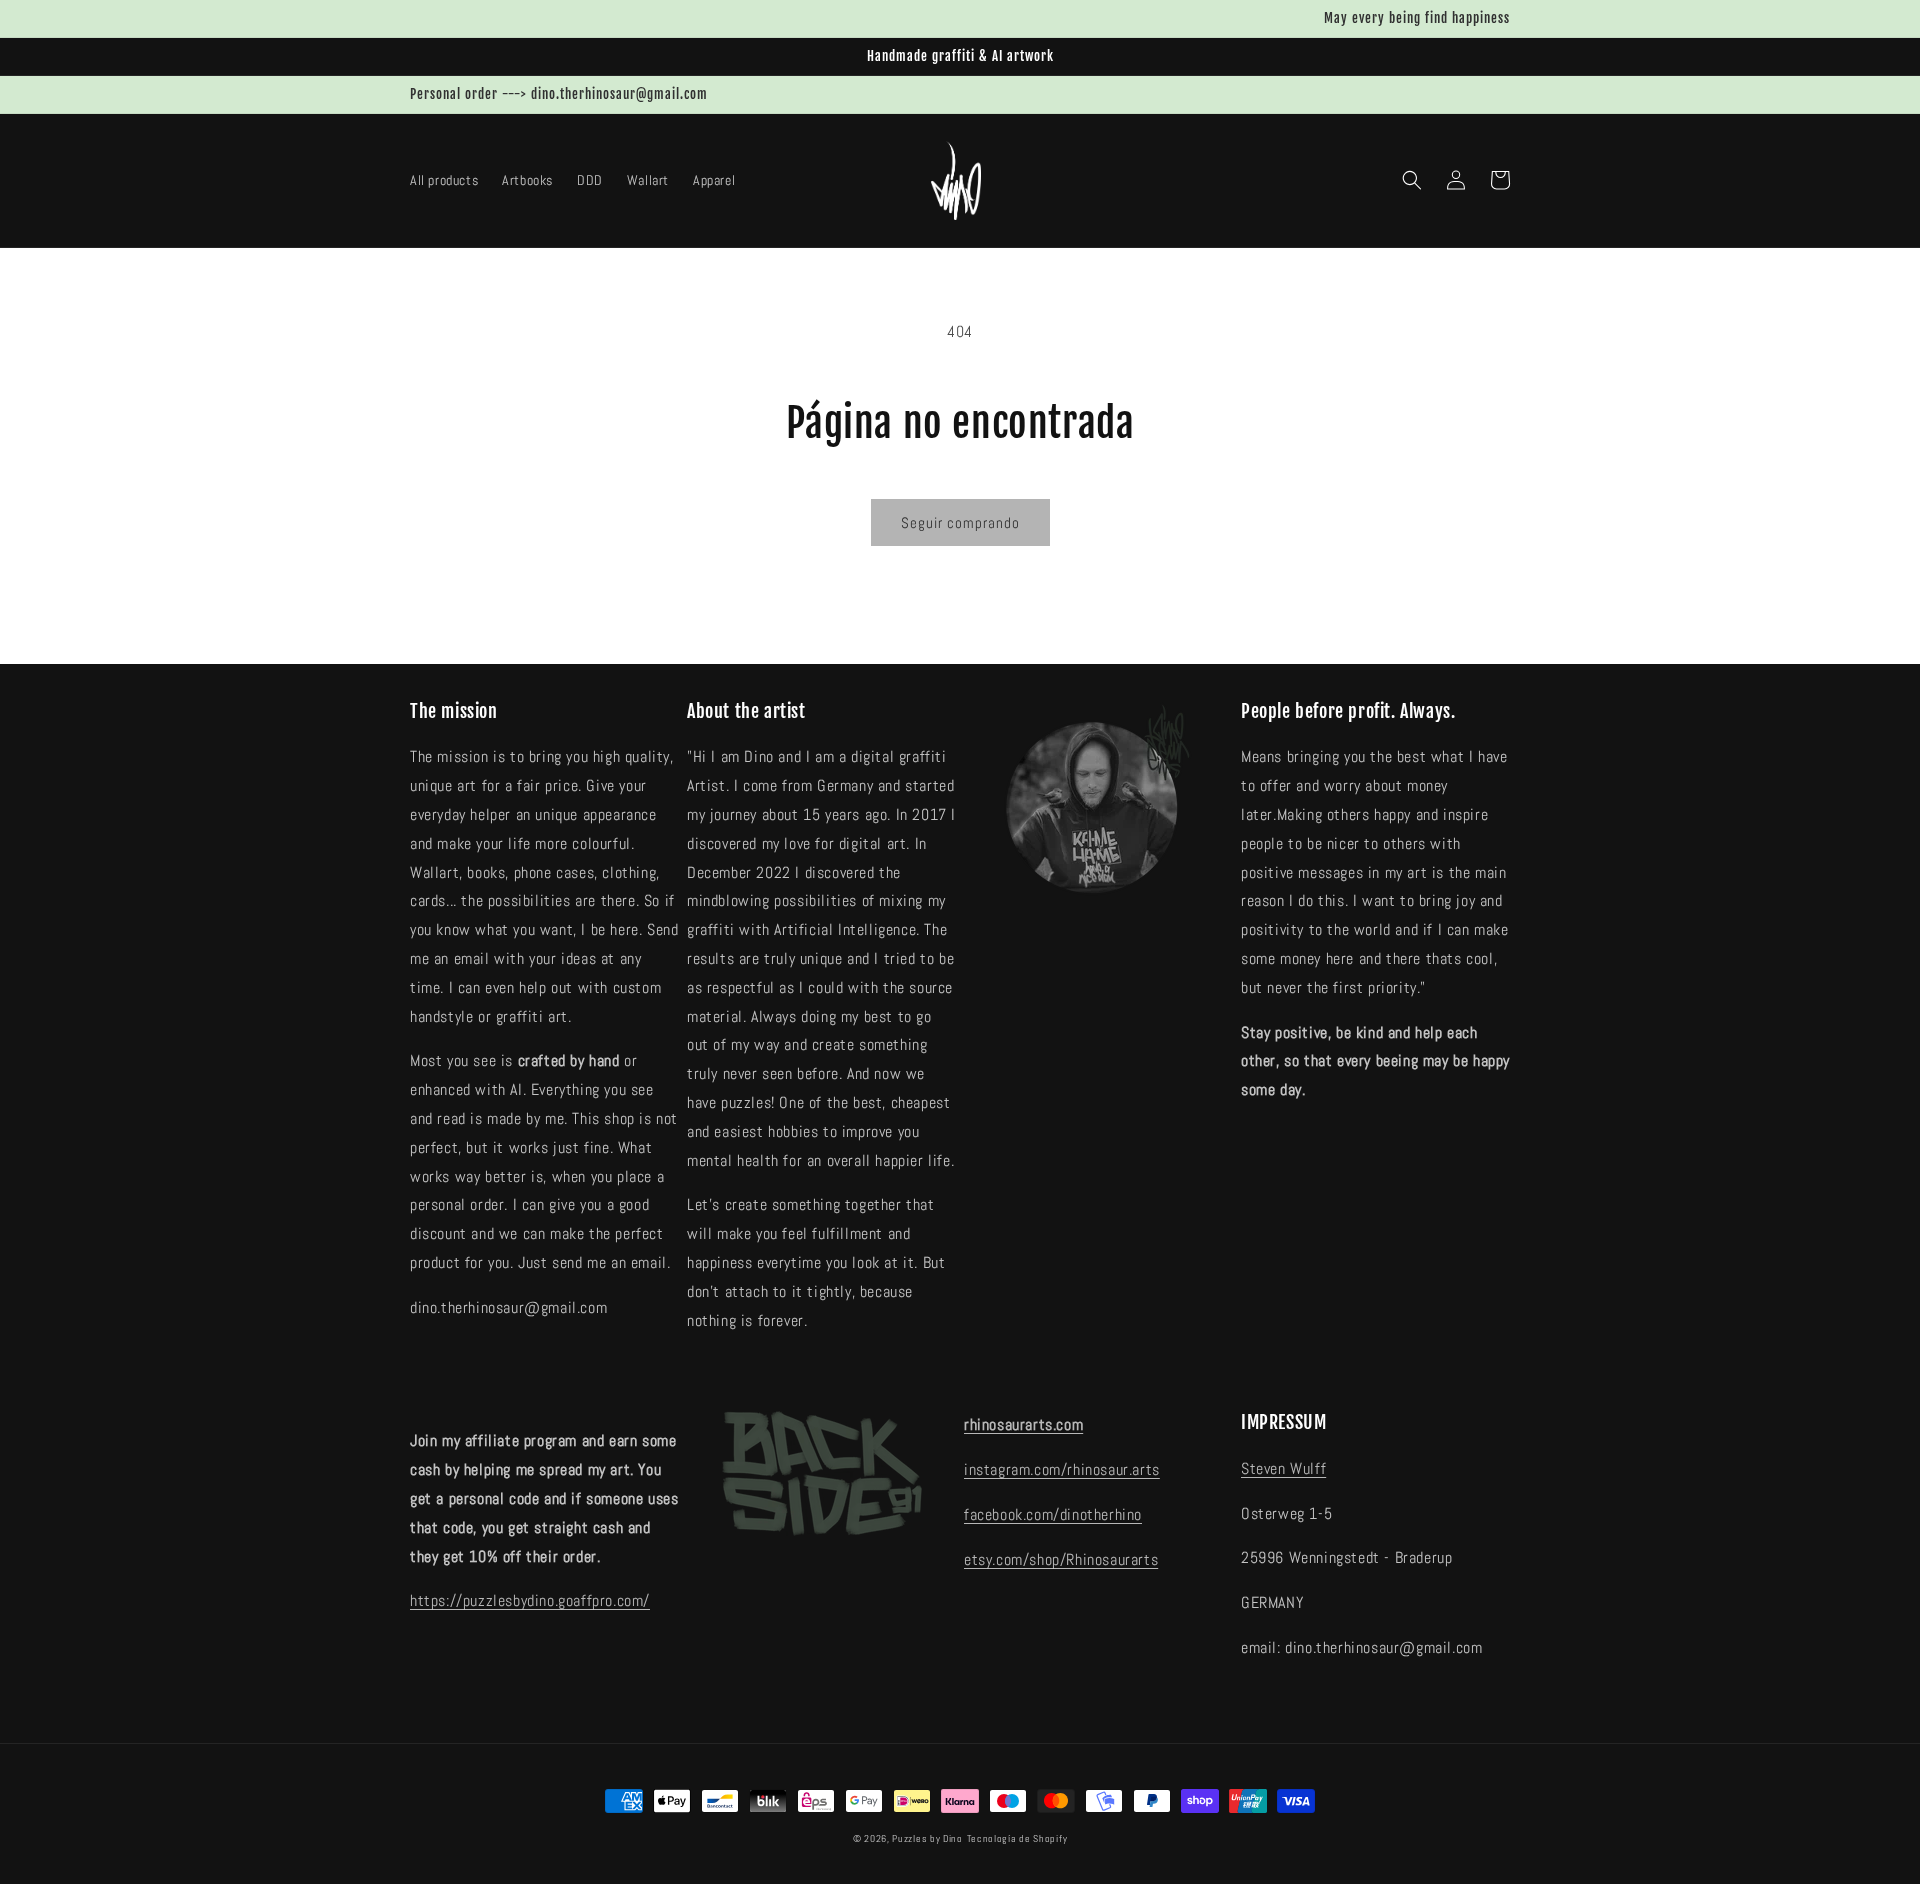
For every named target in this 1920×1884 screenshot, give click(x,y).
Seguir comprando (960, 522)
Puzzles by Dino (927, 1838)
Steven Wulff (1283, 1468)
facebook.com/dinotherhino (1053, 1514)
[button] (1412, 180)
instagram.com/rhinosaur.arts (1062, 1469)
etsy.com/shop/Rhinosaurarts (1061, 1559)
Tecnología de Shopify (1017, 1838)
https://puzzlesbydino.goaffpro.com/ (530, 1600)
